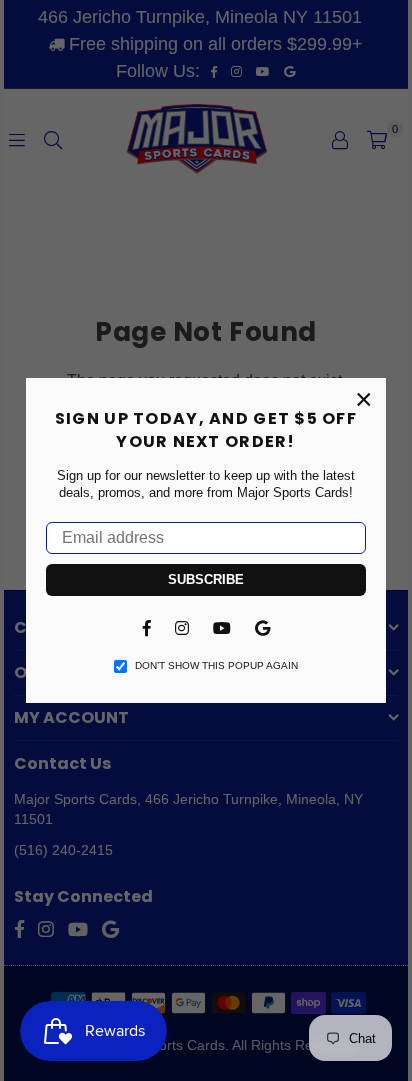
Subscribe (206, 579)
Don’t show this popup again (216, 665)
